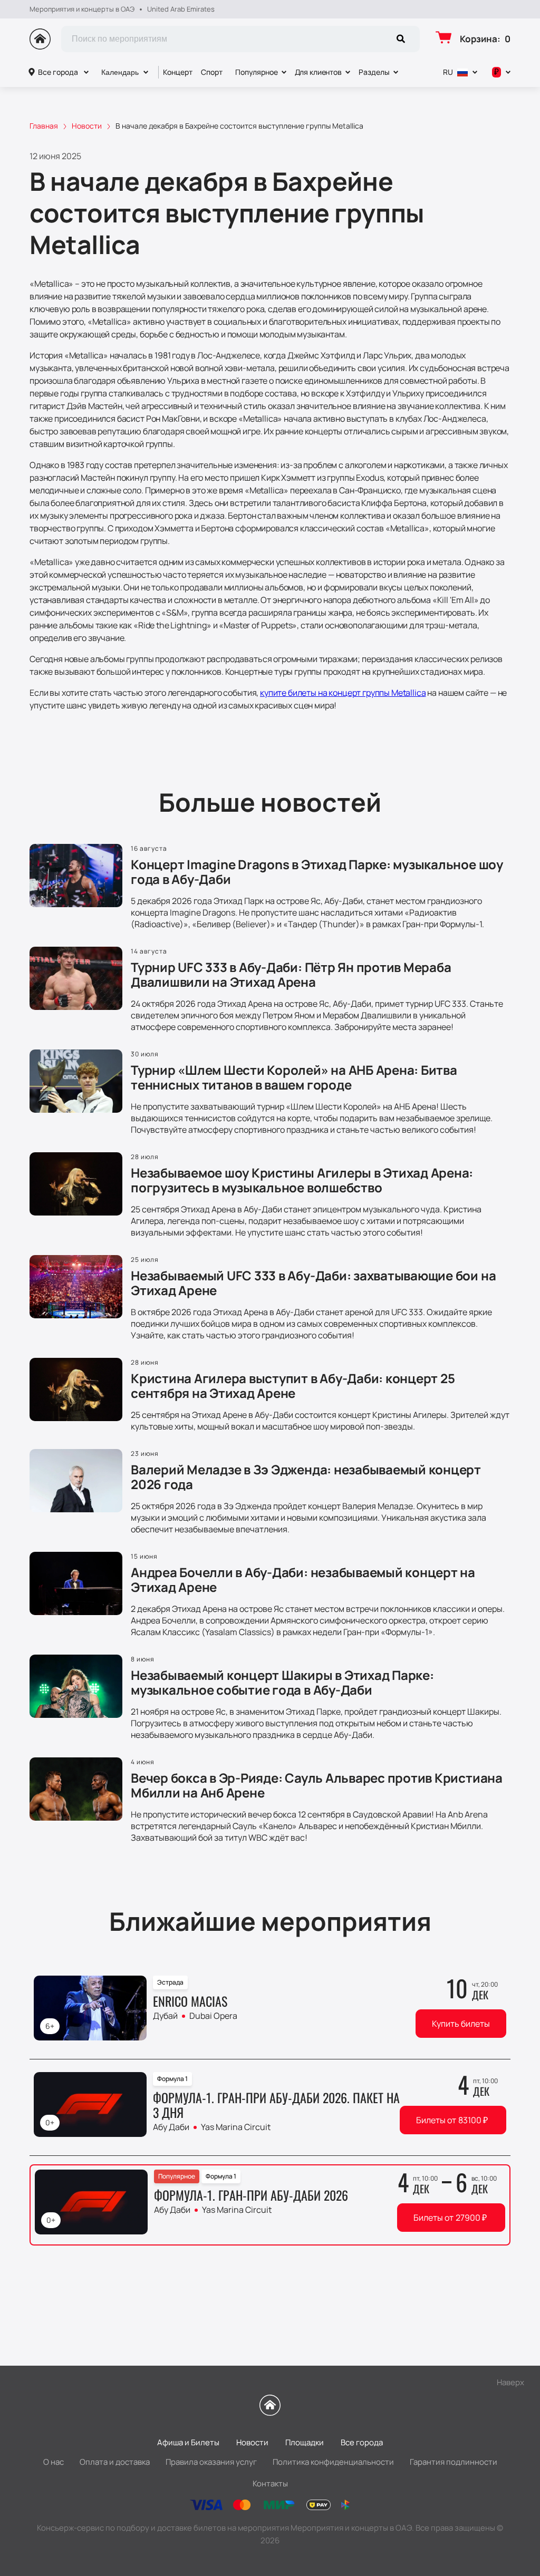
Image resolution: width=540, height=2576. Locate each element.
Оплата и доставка (115, 2462)
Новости (252, 2442)
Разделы (374, 72)
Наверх (510, 2382)
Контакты (270, 2483)
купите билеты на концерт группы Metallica (343, 693)
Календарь (120, 72)
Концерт (178, 72)
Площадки (305, 2442)
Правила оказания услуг (211, 2462)
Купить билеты (461, 2024)
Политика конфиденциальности (333, 2462)
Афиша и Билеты (188, 2442)
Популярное (257, 72)
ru (448, 72)
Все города (58, 72)
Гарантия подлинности (454, 2462)
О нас (54, 2462)
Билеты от (452, 2120)
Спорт (212, 72)
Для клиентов (318, 72)
